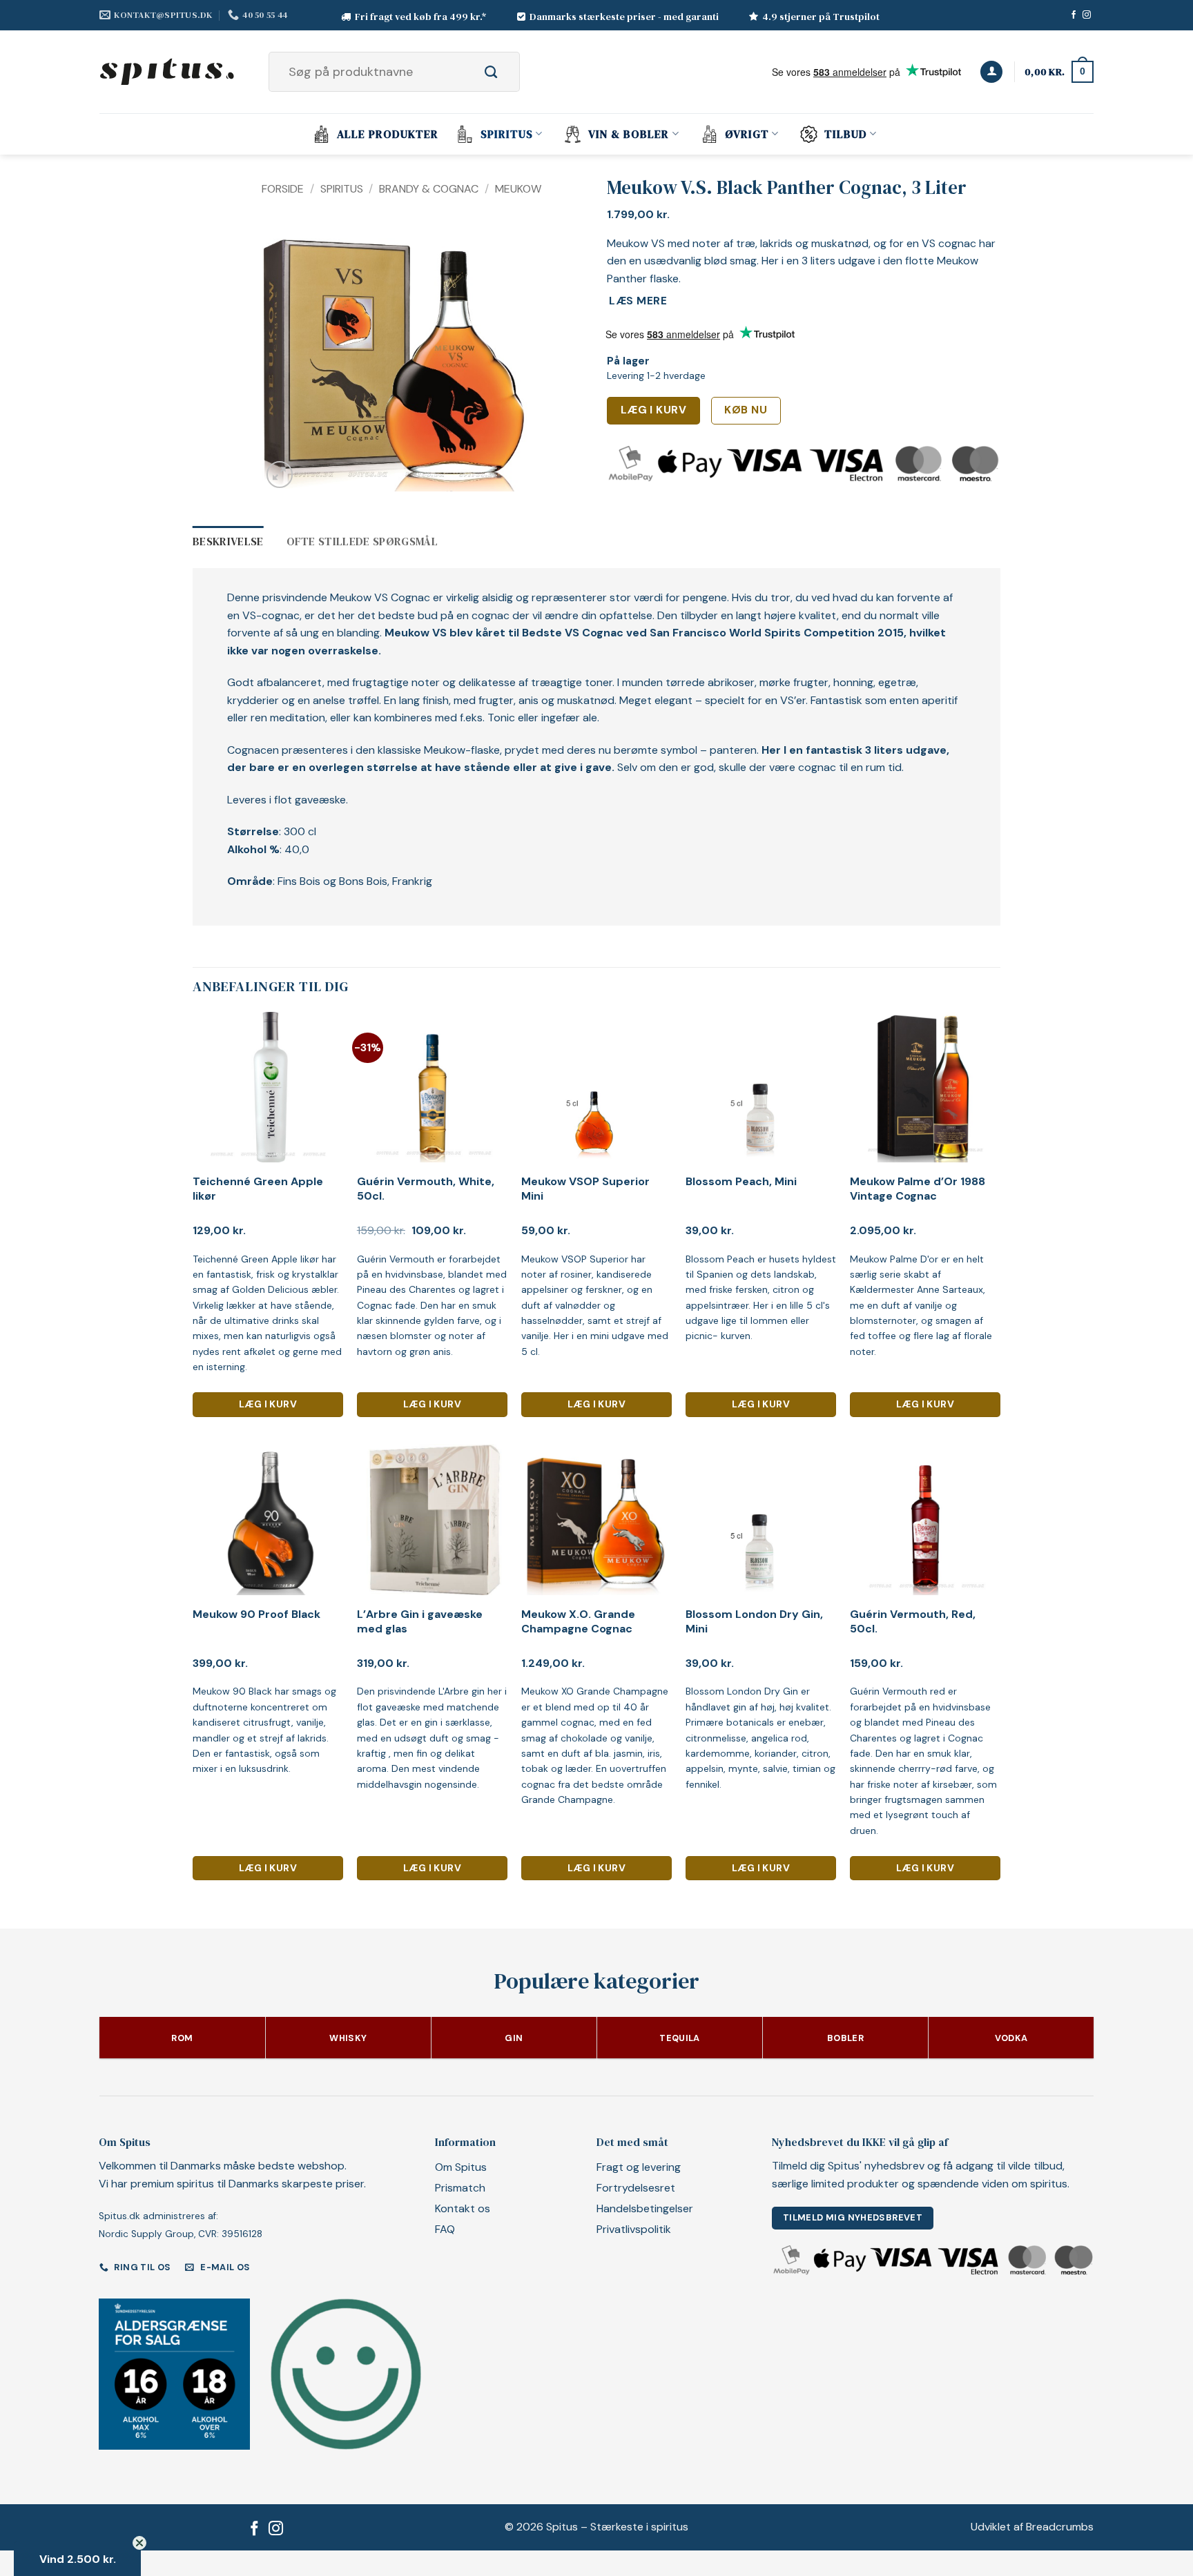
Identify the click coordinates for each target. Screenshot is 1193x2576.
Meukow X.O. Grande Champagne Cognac (578, 1622)
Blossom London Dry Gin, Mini (754, 1622)
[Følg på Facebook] (1074, 15)
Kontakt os (463, 2208)
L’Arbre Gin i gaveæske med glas (420, 1622)
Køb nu (746, 410)
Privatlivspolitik (634, 2229)
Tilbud (846, 134)
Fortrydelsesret (636, 2188)
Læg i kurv (654, 410)
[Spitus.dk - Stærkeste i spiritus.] (168, 72)
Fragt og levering (639, 2167)
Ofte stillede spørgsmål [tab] (362, 541)
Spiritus (507, 134)
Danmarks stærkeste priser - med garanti (624, 17)
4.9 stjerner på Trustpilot (821, 17)
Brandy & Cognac (429, 189)
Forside (283, 189)
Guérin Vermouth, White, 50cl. (426, 1189)
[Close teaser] (139, 2543)
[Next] (507, 358)
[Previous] (284, 358)
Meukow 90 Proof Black (256, 1614)
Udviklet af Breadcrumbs (1032, 2527)
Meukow (518, 189)
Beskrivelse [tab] (228, 541)
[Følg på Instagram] (1087, 15)
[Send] (506, 72)
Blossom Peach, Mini (741, 1182)
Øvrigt (747, 134)
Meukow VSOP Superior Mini (585, 1189)
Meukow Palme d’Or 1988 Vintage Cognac (918, 1189)
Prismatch (460, 2188)
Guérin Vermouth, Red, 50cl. (913, 1622)
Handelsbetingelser (645, 2208)
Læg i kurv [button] (268, 1404)
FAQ (445, 2229)
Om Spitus (461, 2167)
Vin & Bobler (629, 134)
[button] (991, 72)
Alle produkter (388, 134)
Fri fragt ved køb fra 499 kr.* (421, 17)
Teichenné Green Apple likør (258, 1189)
